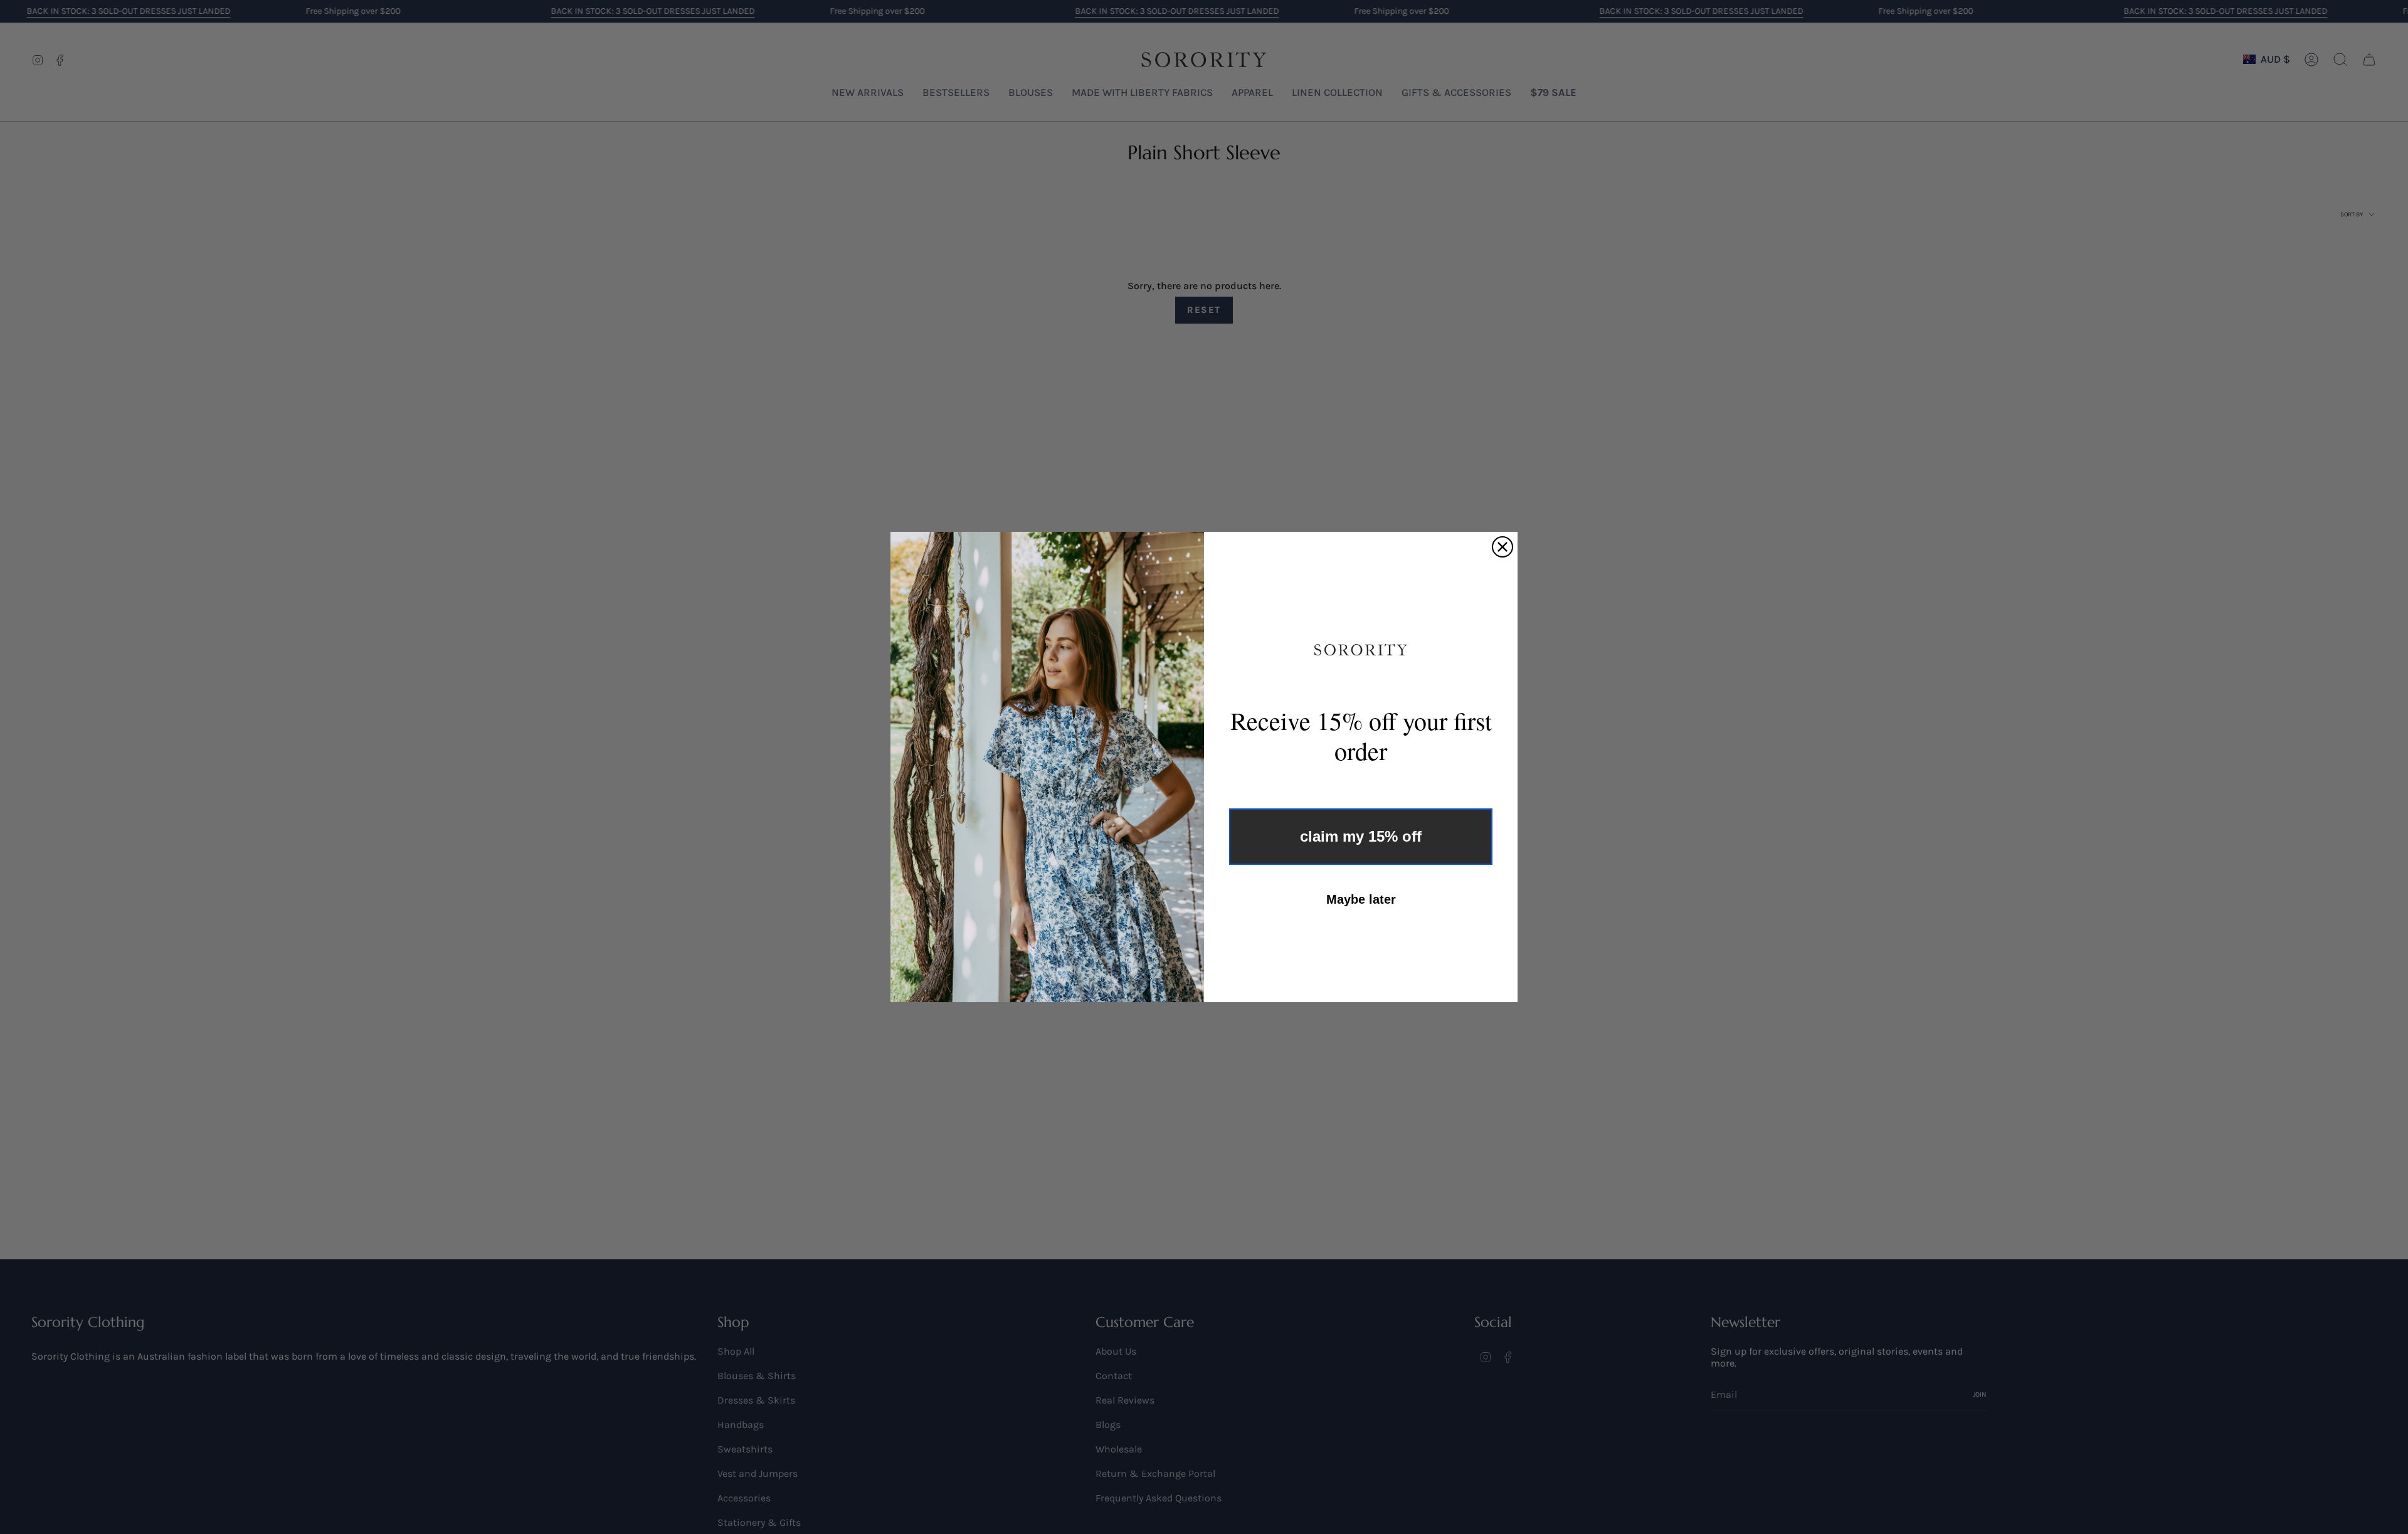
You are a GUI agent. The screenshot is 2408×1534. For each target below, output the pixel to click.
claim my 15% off (1361, 836)
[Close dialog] (1502, 547)
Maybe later (1361, 899)
